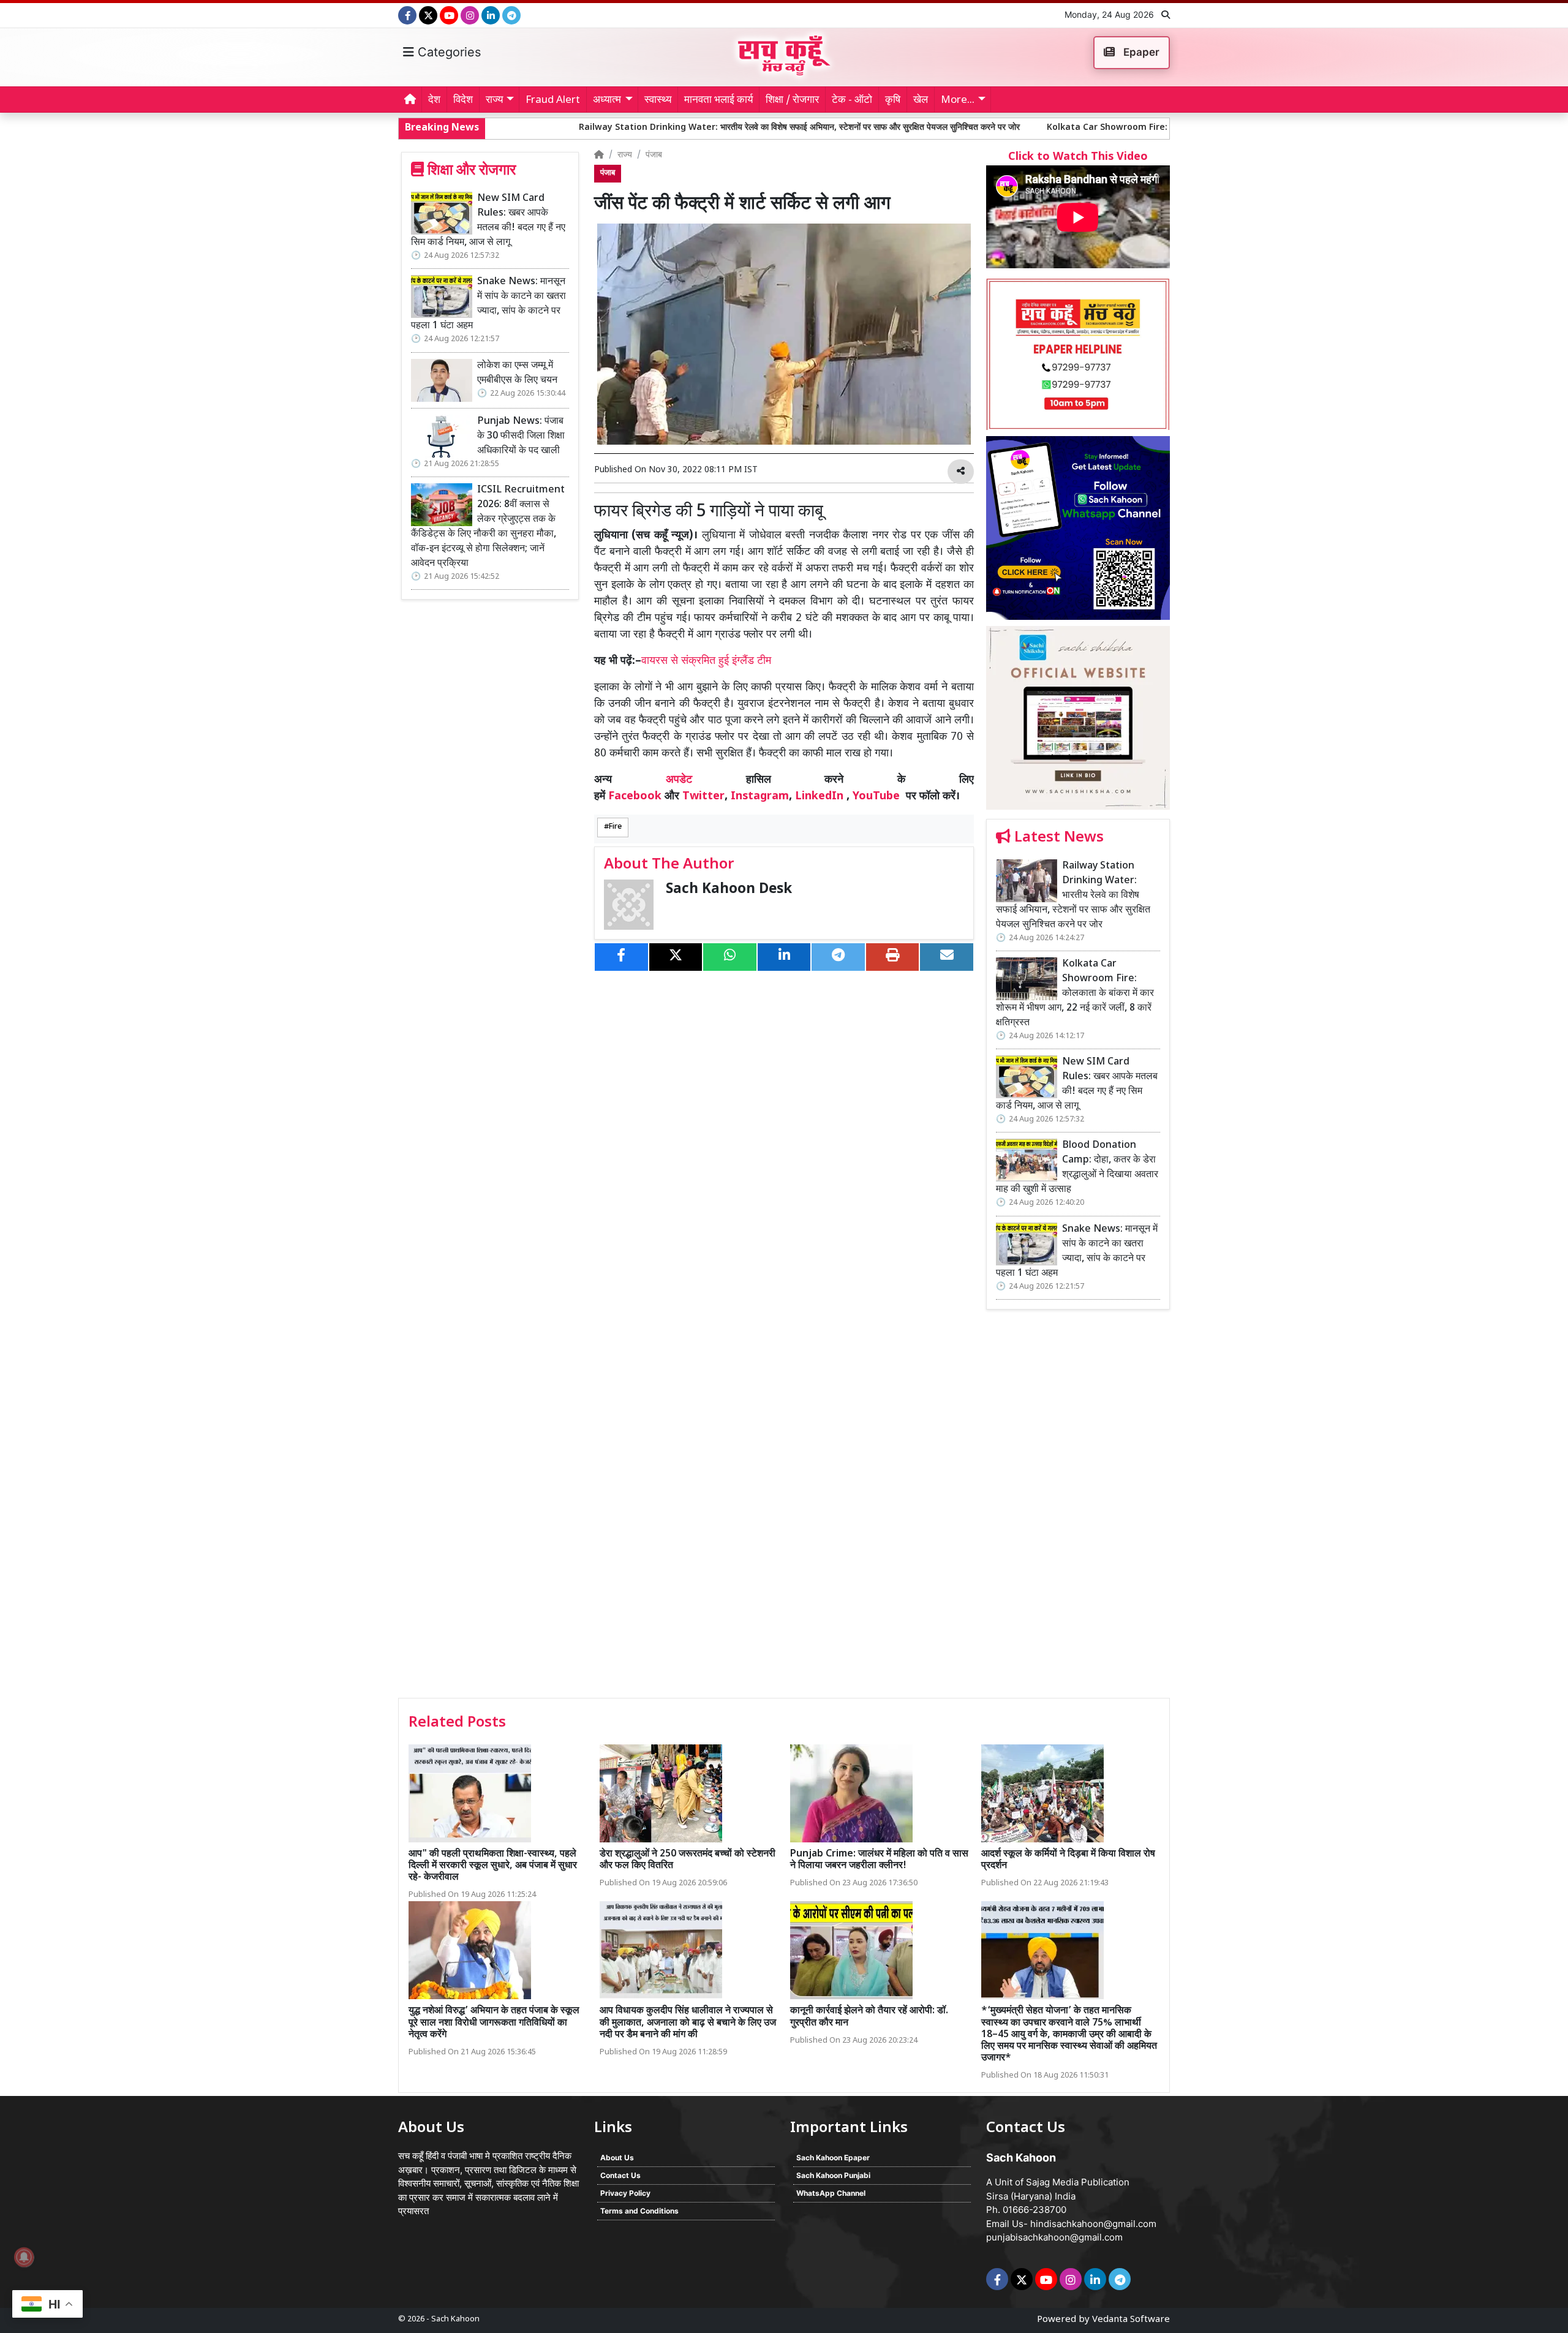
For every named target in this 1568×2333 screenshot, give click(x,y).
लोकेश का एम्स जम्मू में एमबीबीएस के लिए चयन (517, 373)
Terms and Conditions (639, 2211)
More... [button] (958, 100)
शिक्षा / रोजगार (792, 100)
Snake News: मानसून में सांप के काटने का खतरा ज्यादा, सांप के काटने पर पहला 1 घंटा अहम (488, 304)
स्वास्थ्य (658, 100)
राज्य (625, 155)
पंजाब (654, 155)
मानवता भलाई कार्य (718, 100)
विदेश (463, 100)
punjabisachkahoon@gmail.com (1054, 2237)
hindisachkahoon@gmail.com (1093, 2224)
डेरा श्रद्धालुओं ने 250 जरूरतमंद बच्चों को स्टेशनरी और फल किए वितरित (688, 1860)
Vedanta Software (1131, 2320)
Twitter (703, 797)
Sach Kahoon (455, 2319)
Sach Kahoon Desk (729, 890)
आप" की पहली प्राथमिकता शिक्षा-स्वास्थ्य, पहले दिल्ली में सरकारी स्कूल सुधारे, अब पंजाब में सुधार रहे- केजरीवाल (493, 1866)
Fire (615, 827)
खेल (921, 100)
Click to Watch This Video (1078, 157)
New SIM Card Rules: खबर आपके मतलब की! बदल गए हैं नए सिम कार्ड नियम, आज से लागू (488, 221)
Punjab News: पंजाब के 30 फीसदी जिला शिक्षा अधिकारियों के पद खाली (521, 436)
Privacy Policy (625, 2193)
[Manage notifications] (24, 2257)
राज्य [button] (494, 100)
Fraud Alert (553, 100)
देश (434, 100)
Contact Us (620, 2175)
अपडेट (679, 780)
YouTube (876, 797)
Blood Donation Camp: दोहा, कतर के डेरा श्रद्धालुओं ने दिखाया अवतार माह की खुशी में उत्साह (1077, 1168)
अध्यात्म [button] (607, 100)
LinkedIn (819, 797)
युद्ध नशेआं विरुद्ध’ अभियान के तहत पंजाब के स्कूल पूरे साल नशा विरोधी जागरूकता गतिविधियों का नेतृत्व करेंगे (494, 2023)
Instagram (760, 797)
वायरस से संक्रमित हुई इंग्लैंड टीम (706, 661)
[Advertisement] (1078, 1508)
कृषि (893, 100)
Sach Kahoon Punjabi (833, 2175)
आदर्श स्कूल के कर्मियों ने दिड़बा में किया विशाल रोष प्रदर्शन (1068, 1860)
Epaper (1140, 52)
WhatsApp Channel (831, 2193)
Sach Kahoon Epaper (833, 2158)
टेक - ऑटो (852, 100)
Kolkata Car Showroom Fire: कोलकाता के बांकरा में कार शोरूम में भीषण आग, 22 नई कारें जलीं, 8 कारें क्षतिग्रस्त (1086, 128)
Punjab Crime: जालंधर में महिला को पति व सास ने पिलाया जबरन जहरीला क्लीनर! (879, 1860)
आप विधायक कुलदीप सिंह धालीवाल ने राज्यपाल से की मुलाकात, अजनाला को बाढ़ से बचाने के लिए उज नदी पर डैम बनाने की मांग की (688, 2023)
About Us (617, 2158)
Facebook (635, 797)
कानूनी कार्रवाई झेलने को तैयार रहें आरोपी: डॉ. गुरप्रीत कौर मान (869, 2017)
